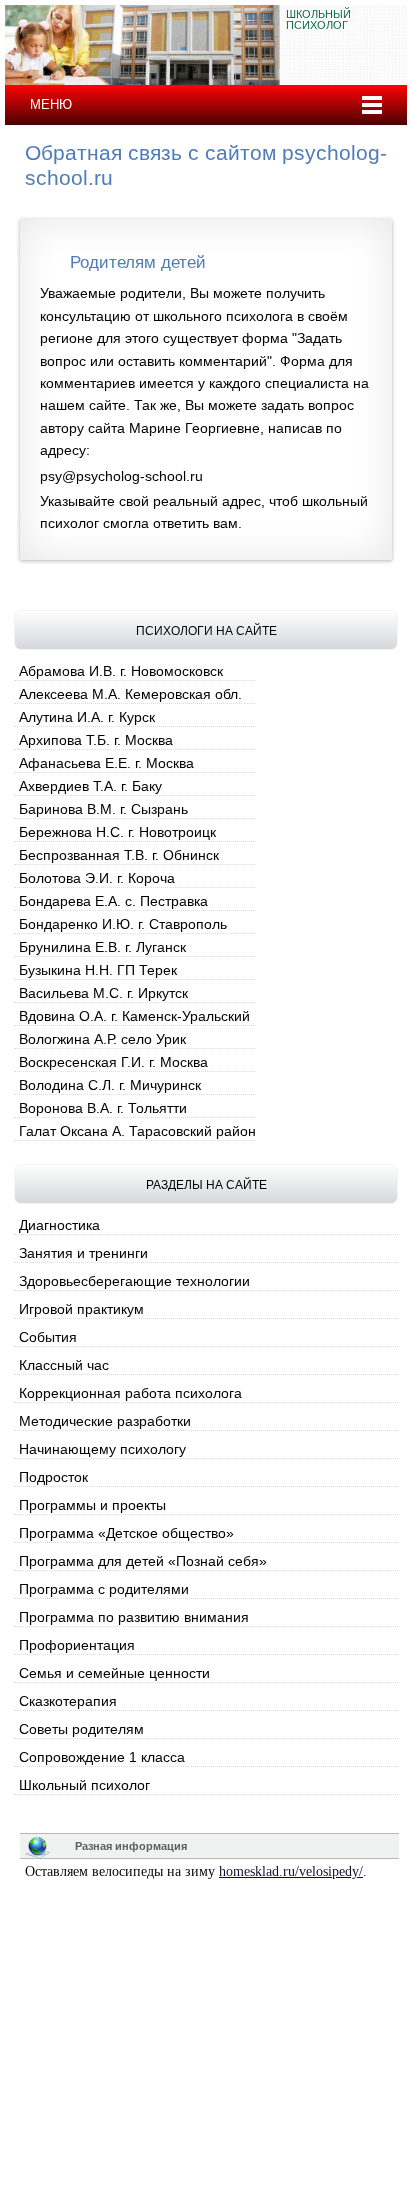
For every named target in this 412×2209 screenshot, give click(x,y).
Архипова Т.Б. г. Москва (96, 740)
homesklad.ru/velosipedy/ (291, 1871)
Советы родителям (81, 1729)
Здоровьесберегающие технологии (134, 1281)
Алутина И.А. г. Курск (87, 717)
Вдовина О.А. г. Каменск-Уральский (134, 1016)
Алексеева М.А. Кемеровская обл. (130, 694)
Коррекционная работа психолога (130, 1393)
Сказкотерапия (68, 1701)
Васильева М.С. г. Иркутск (103, 993)
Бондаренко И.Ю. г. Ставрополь (123, 924)
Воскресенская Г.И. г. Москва (113, 1062)
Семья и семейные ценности (114, 1673)
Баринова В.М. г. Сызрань (103, 809)
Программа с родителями (104, 1589)
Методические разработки (105, 1421)
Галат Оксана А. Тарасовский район (137, 1131)
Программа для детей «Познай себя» (143, 1561)
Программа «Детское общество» (126, 1533)
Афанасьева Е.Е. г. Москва (106, 763)
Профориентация (77, 1645)
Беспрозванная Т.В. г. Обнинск (119, 855)
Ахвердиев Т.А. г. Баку (90, 786)
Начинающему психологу (102, 1449)
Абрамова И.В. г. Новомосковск (121, 671)
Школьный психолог (84, 1785)
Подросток (53, 1477)
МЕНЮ (51, 104)
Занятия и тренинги (83, 1253)
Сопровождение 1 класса (102, 1757)
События (48, 1337)
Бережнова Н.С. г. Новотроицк (117, 832)
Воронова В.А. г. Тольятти (103, 1108)
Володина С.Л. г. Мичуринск (110, 1085)
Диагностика (59, 1225)
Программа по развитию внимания (134, 1617)
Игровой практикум (81, 1309)
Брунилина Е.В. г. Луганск (102, 947)
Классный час (64, 1365)
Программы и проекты (92, 1505)
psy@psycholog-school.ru (121, 476)
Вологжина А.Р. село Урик (102, 1039)
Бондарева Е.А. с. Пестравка (113, 901)
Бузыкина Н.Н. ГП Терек (98, 970)
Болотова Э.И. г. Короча (97, 878)
